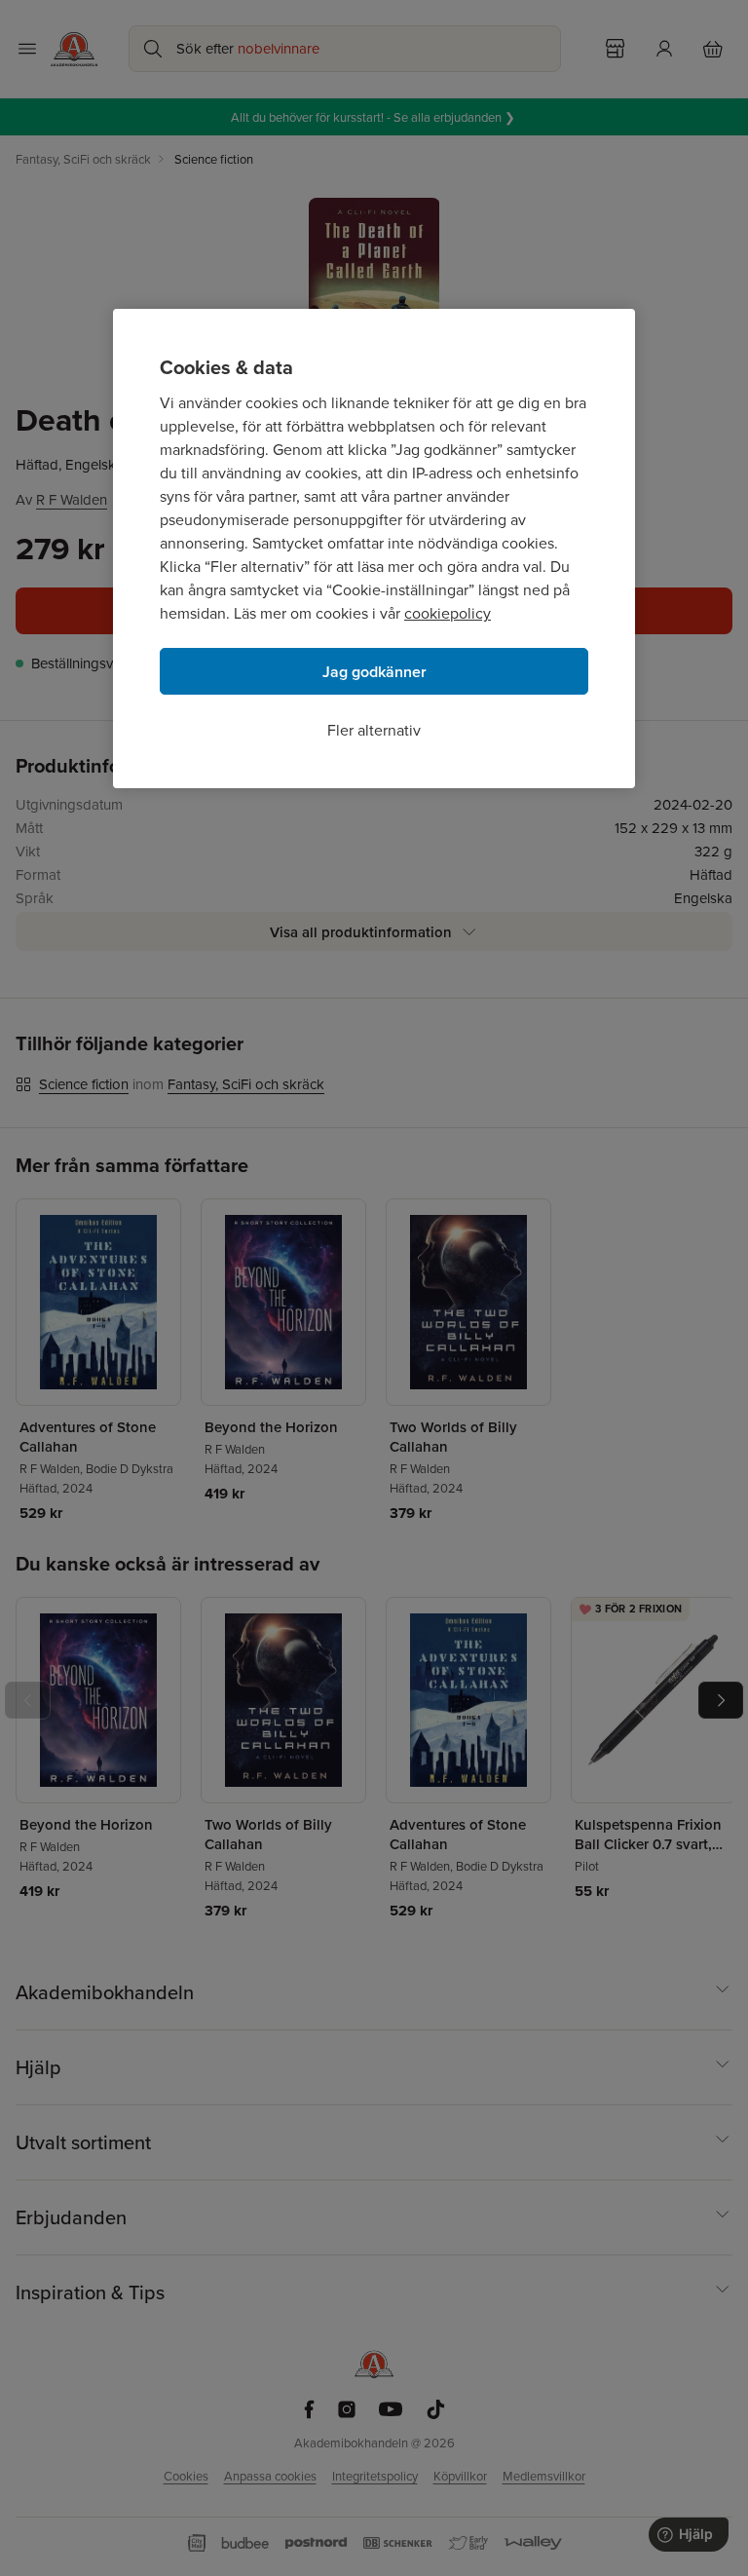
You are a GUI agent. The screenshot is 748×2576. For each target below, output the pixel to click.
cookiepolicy (448, 613)
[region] (374, 549)
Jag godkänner (374, 672)
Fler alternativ (374, 730)
